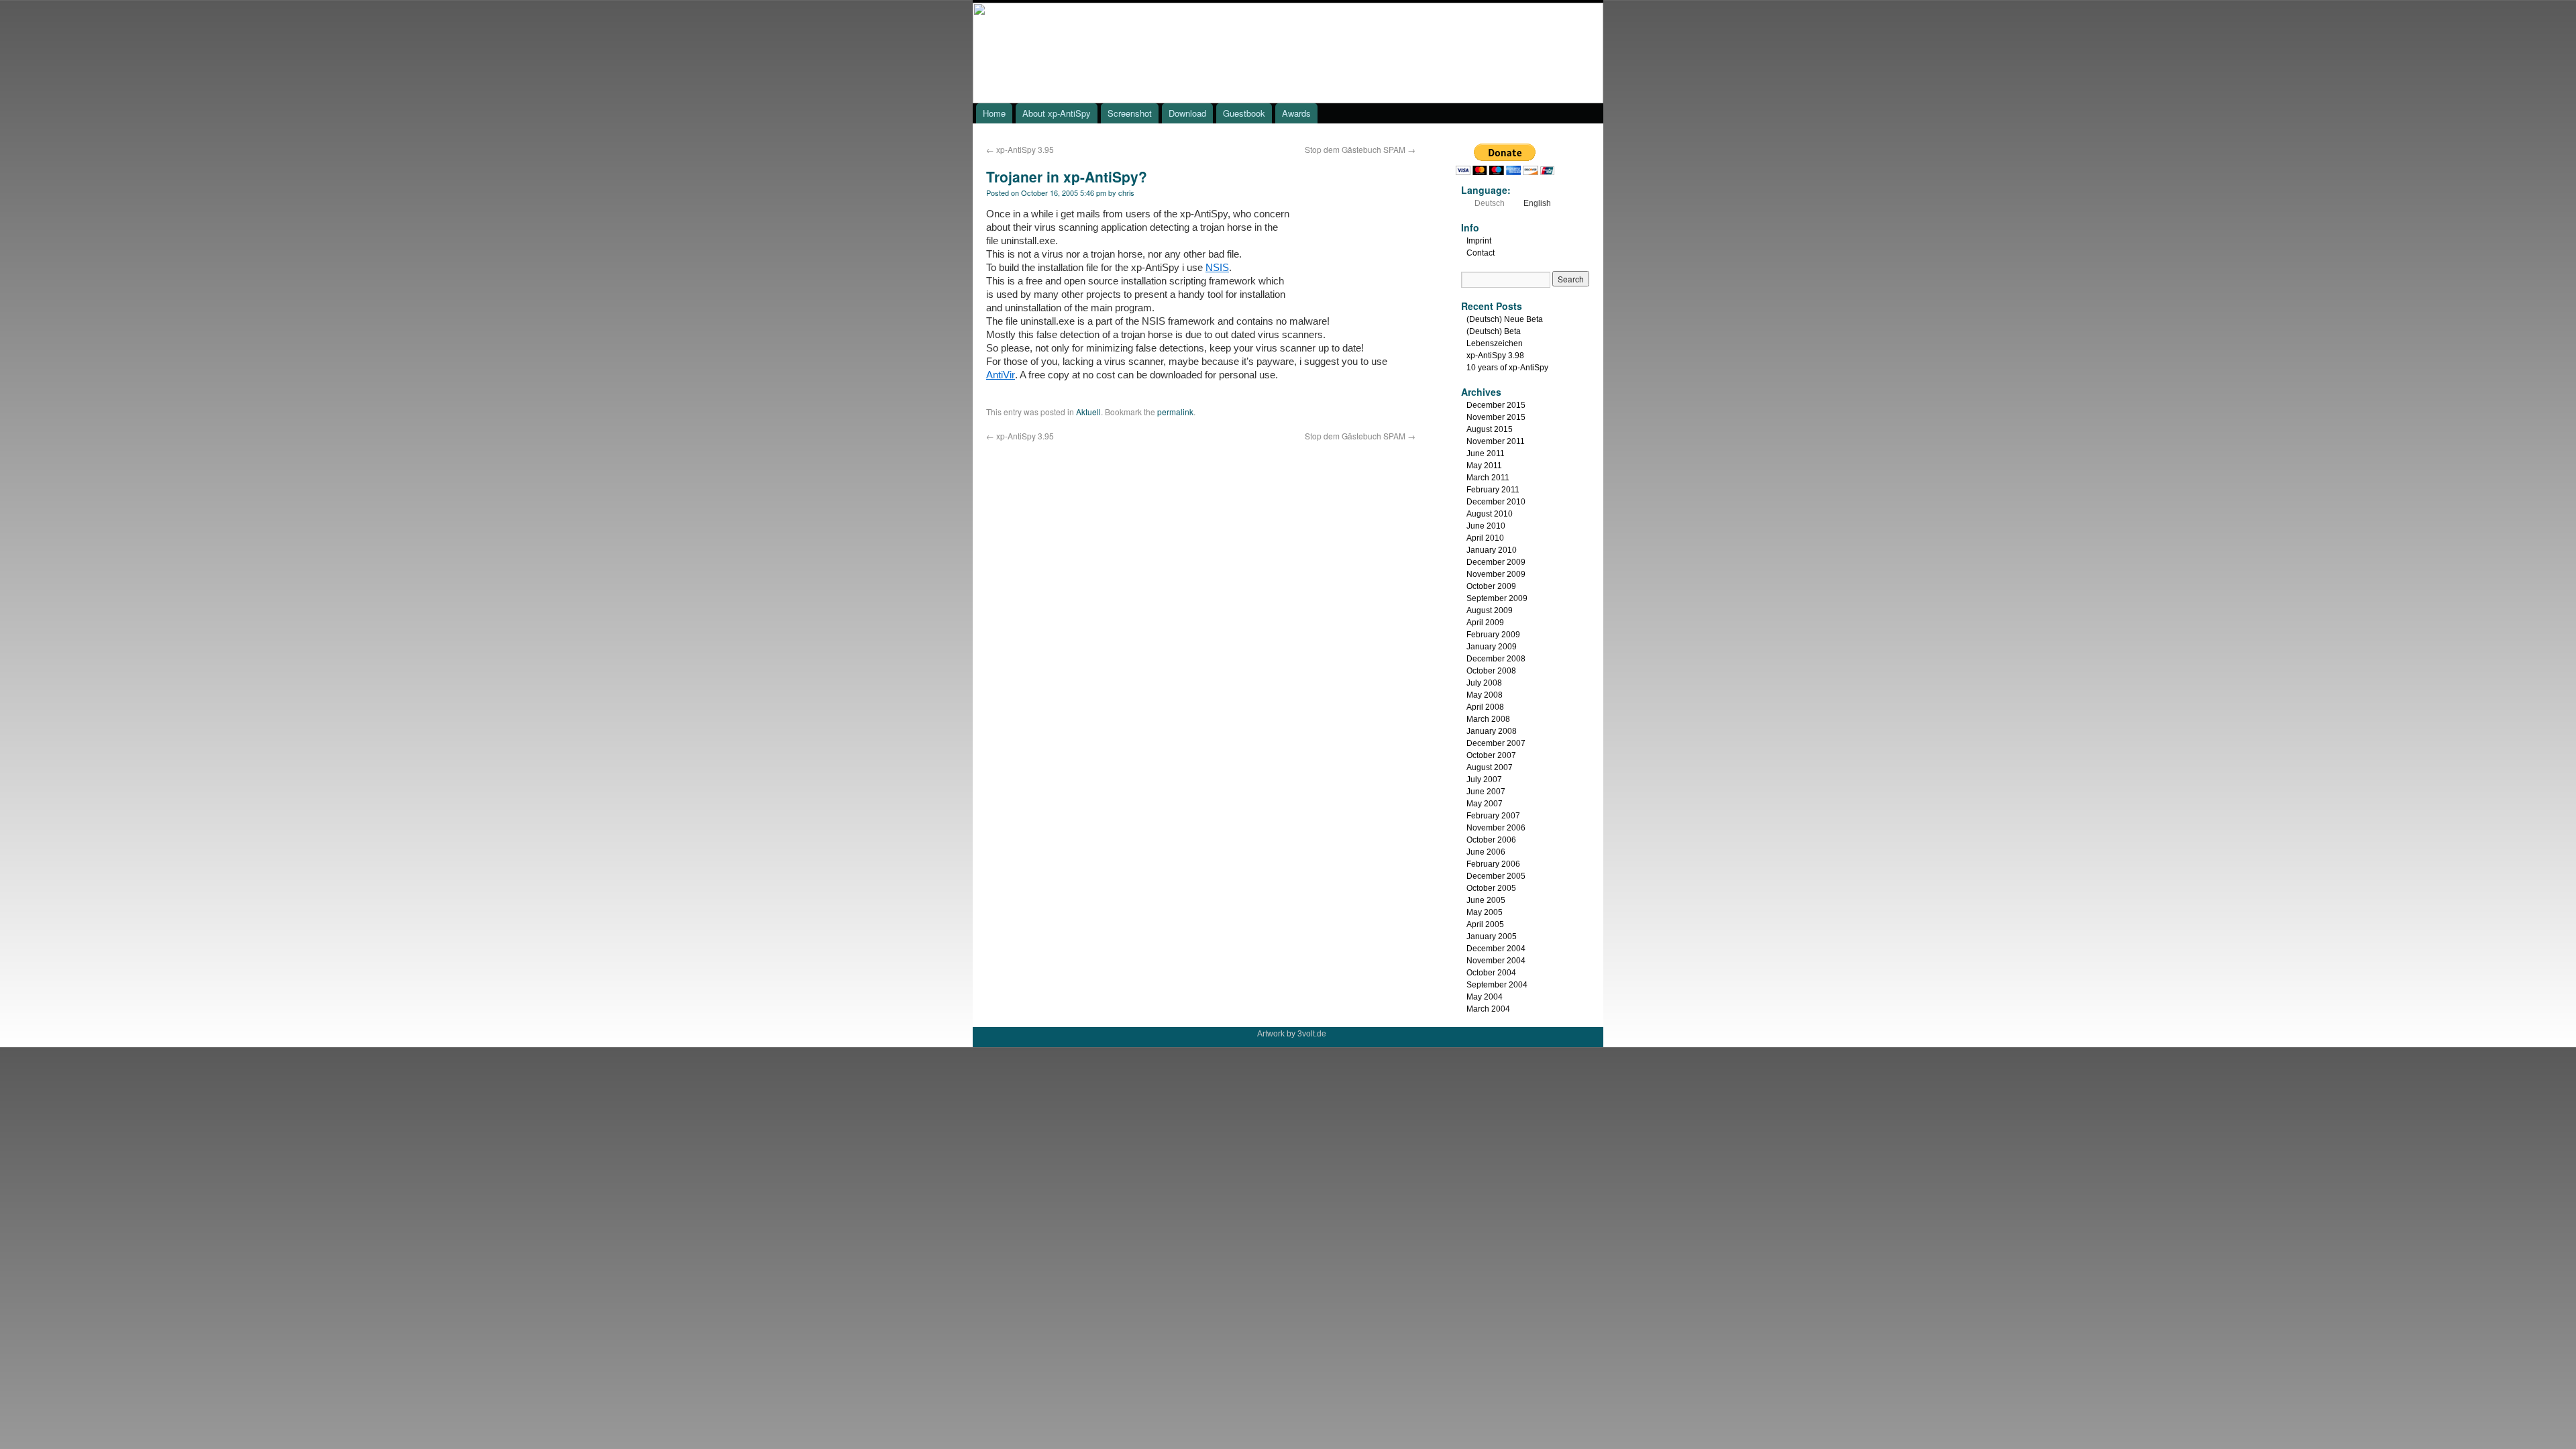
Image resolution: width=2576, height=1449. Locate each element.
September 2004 (1497, 985)
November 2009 (1496, 574)
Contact (1481, 253)
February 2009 (1493, 635)
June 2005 (1486, 900)
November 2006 (1496, 828)
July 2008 (1484, 683)
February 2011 (1493, 490)
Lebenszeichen (1495, 343)
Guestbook (1244, 113)
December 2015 (1496, 405)
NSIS (1217, 267)
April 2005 (1485, 924)
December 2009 (1496, 562)
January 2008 (1492, 731)
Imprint (1479, 241)
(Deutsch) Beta (1494, 331)
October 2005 (1491, 888)
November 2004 (1496, 961)
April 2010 (1485, 538)
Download (1187, 113)
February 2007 (1493, 816)
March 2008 (1488, 719)
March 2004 (1488, 1009)
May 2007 (1485, 804)
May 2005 (1485, 912)
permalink (1175, 412)
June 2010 (1486, 526)
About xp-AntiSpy (1057, 113)
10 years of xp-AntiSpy (1507, 368)
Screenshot (1130, 113)
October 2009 (1491, 586)
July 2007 (1484, 780)
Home (994, 113)
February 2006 (1493, 864)
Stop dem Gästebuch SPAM (1360, 149)
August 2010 (1490, 514)
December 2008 (1496, 659)
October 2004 (1491, 973)
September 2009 (1497, 598)
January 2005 (1492, 936)
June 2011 (1486, 453)
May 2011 (1484, 466)
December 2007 (1496, 743)
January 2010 (1492, 550)
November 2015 (1496, 417)
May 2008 (1485, 695)
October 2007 (1491, 755)
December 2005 (1496, 876)
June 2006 (1486, 852)
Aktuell (1088, 412)
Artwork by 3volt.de (1292, 1034)
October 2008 (1491, 671)
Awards (1296, 113)
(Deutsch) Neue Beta (1505, 319)
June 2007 (1486, 792)
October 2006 (1491, 840)
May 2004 (1485, 997)
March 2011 (1488, 478)
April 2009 (1485, 623)
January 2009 (1492, 647)
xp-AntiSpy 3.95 (1020, 149)
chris (1126, 193)
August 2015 (1490, 429)
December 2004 (1496, 949)
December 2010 (1496, 502)
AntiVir (1001, 375)
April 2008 (1485, 707)
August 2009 (1490, 610)
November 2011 (1496, 441)
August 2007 (1490, 767)
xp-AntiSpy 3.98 (1495, 356)
